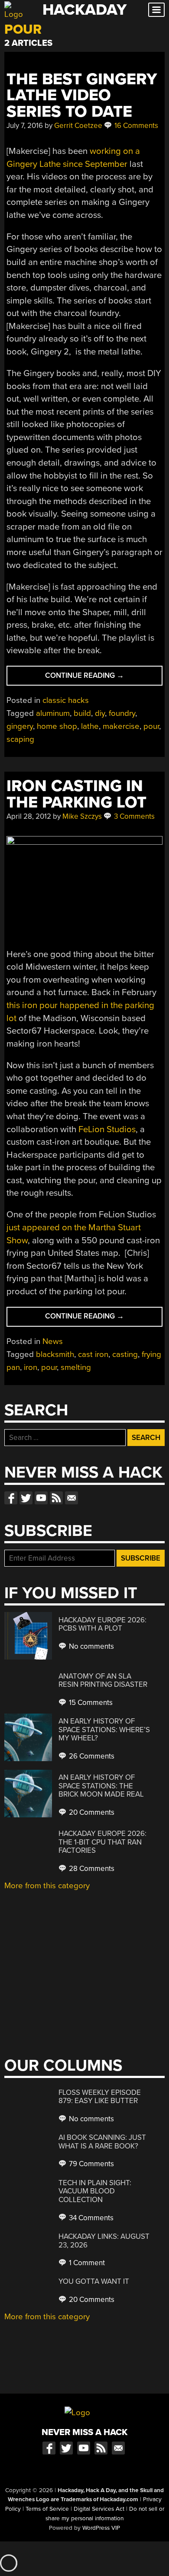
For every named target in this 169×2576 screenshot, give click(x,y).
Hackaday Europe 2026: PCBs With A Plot (102, 1624)
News (53, 1341)
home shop (57, 726)
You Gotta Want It (94, 2281)
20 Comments (91, 1812)
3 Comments (133, 816)
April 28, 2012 (29, 816)
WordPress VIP (101, 2528)
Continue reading (96, 678)
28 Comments (91, 1869)
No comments (91, 1646)
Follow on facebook (11, 1498)
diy (100, 713)
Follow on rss (56, 1498)
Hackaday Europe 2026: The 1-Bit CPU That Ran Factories (102, 1842)
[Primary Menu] (156, 10)
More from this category (47, 1886)
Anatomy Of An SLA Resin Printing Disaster (103, 1681)
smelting (76, 1367)
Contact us (71, 1498)
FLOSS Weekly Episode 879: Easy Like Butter (100, 2097)
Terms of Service (47, 2509)
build (82, 713)
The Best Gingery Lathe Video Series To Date (82, 96)
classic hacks (66, 700)
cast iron (93, 1354)
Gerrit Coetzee (78, 126)
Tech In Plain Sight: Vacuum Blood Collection (95, 2191)
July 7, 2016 (25, 126)
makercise (121, 726)
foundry (122, 713)
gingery (20, 726)
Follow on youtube (41, 1498)
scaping (20, 739)
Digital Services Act (99, 2509)
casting (125, 1354)
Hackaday (84, 10)
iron (31, 1367)
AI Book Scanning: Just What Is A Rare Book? (102, 2142)
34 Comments (90, 2218)
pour (151, 726)
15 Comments (90, 1703)
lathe (90, 726)
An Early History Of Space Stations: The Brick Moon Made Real (101, 1786)
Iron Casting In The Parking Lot (76, 794)
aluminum (53, 713)
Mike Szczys (82, 816)
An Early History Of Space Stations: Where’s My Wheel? (104, 1730)
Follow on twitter (26, 1498)
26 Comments (91, 1756)
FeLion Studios (107, 1129)
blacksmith (55, 1354)
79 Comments (91, 2164)
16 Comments (135, 126)
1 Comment (86, 2263)
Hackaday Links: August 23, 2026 (104, 2241)
